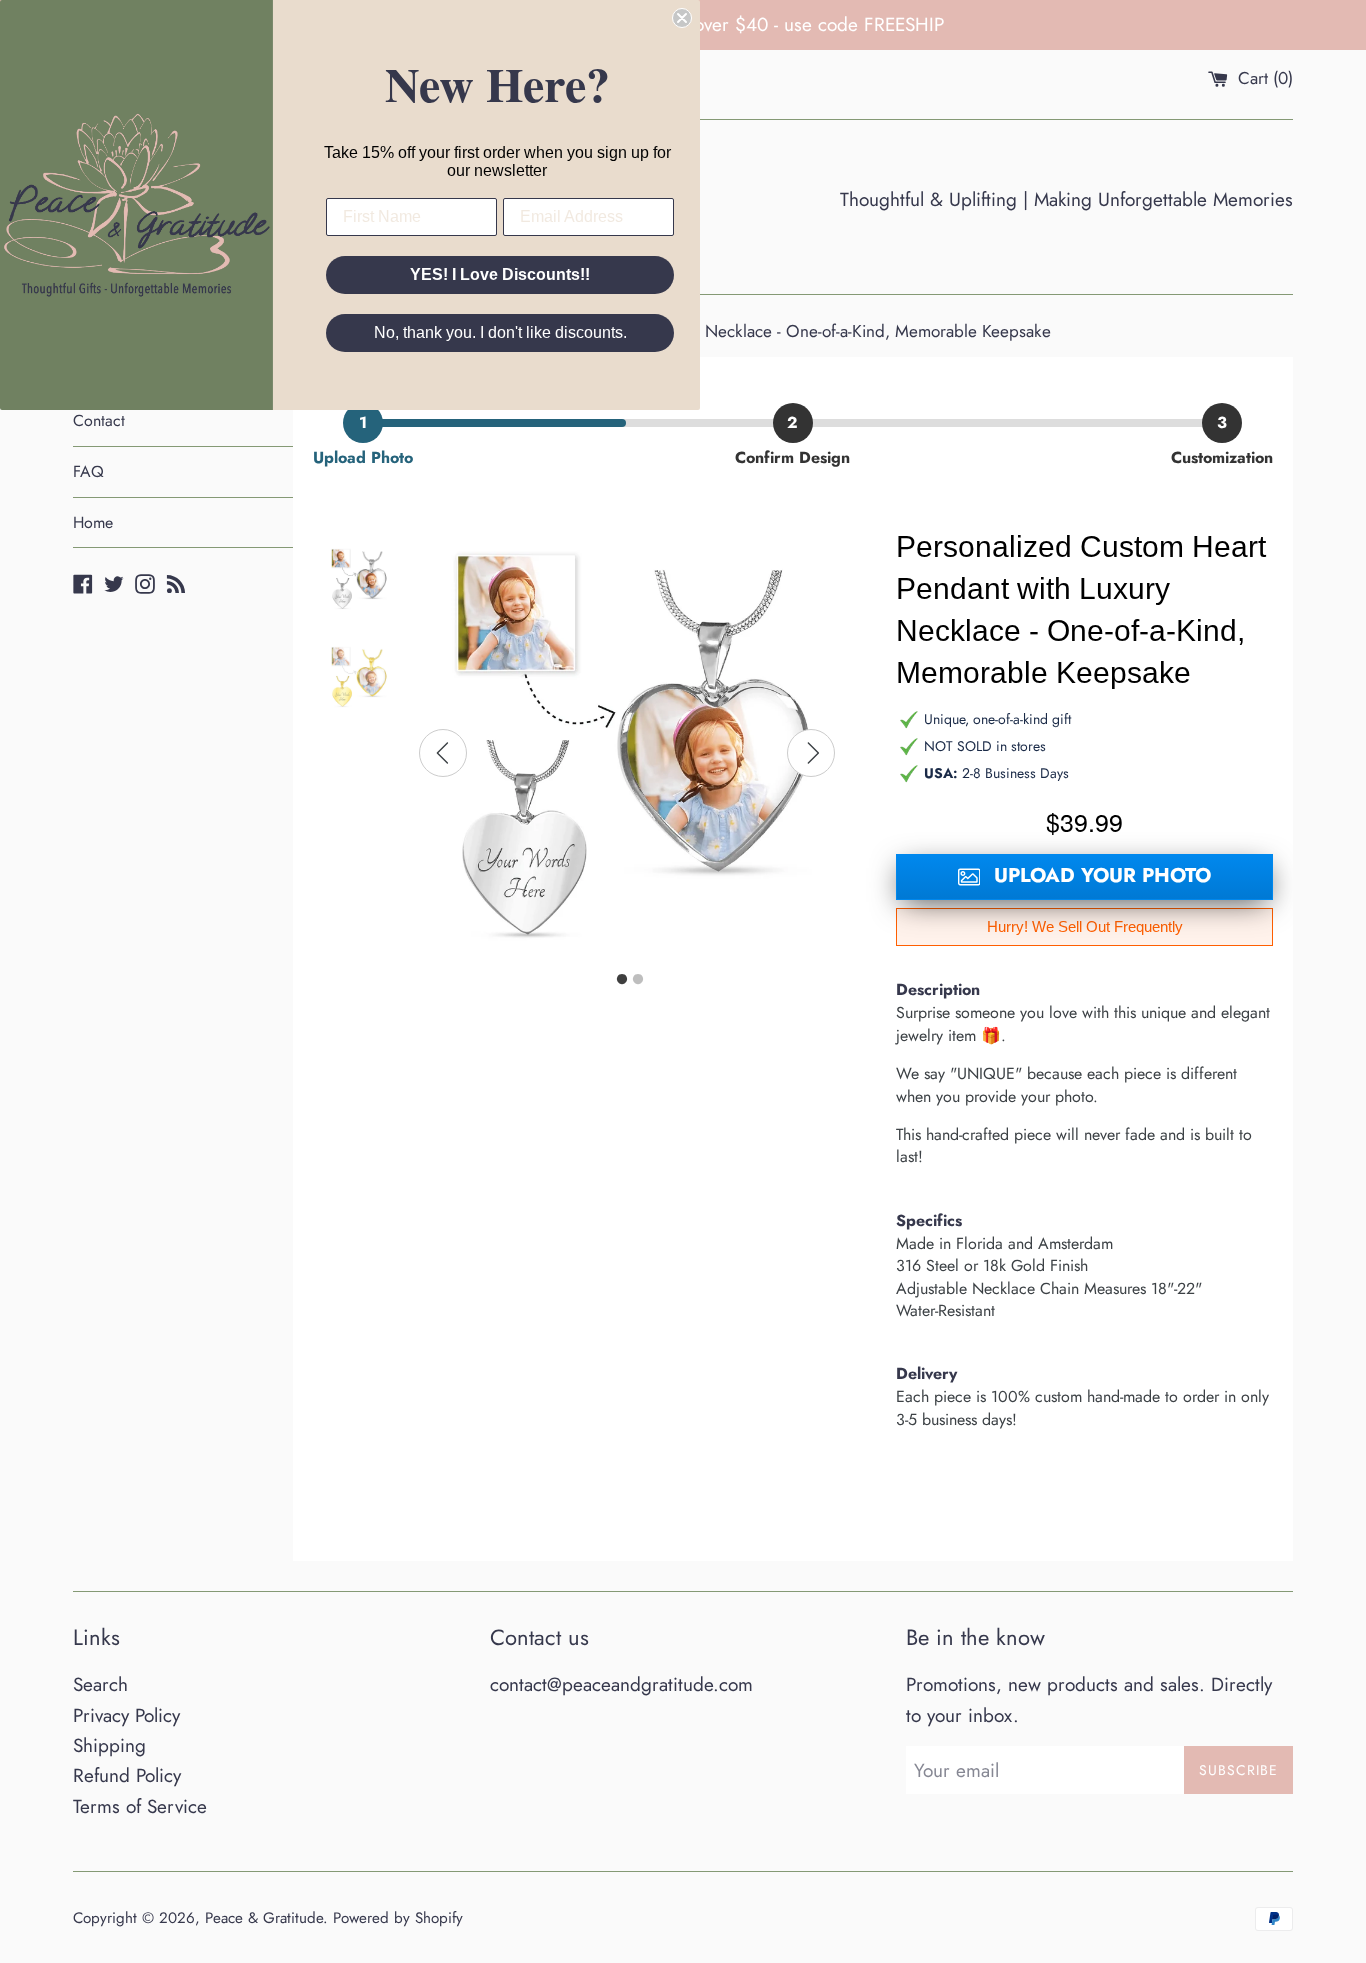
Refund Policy (127, 1775)
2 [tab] (638, 980)
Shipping (109, 1745)
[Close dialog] (682, 18)
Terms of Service (140, 1806)
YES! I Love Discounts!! (500, 274)
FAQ (88, 471)
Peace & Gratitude (264, 1918)
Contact (99, 420)
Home (93, 522)
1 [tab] (622, 980)
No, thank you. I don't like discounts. (500, 332)
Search (100, 1684)
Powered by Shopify (398, 1918)
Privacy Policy (126, 1715)
